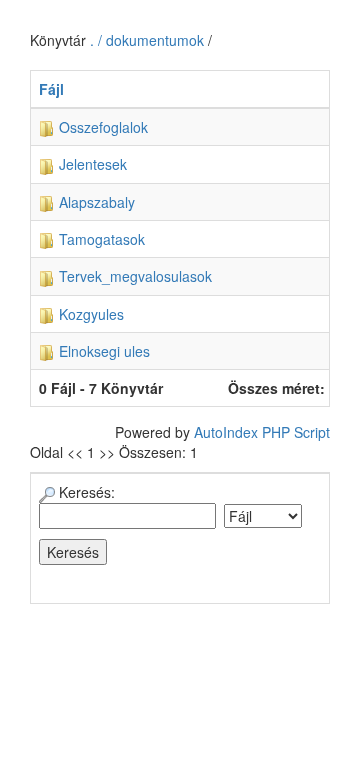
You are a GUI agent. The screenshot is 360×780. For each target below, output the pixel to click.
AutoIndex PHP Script (262, 432)
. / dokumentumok (149, 40)
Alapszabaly (95, 202)
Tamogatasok (100, 239)
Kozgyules (89, 314)
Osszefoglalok (101, 127)
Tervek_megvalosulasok (133, 276)
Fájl (51, 89)
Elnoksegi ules (102, 351)
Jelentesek (91, 164)
